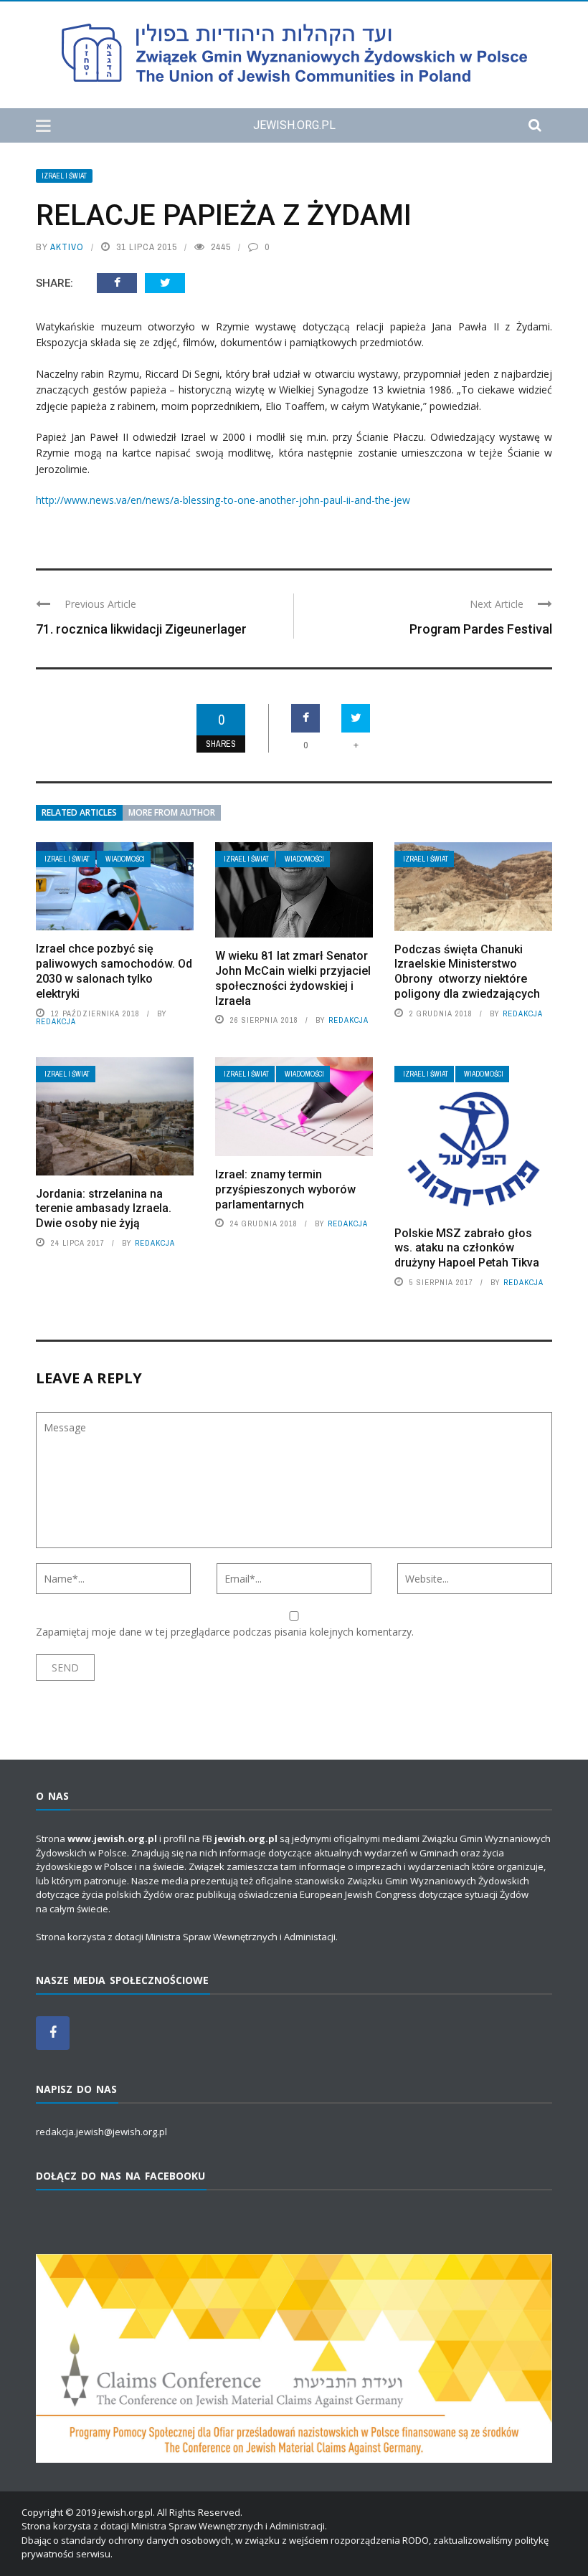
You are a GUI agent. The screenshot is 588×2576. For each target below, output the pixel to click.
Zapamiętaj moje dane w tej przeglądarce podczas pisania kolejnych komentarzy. (225, 1632)
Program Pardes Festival (481, 629)
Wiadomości (125, 859)
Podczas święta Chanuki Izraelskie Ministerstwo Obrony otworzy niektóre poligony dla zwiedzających (467, 972)
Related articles (79, 812)
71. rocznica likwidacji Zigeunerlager (141, 629)
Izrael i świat (64, 176)
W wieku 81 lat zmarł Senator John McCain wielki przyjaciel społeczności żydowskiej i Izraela (293, 978)
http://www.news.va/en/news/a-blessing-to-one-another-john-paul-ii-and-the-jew (223, 500)
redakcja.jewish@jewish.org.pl (101, 2132)
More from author (172, 812)
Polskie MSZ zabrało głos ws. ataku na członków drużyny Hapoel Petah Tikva (467, 1248)
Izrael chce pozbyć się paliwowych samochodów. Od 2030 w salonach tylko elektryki (114, 971)
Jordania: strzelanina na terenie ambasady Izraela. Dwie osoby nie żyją (104, 1209)
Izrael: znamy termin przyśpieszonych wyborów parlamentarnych (285, 1189)
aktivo (67, 247)
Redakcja (56, 1021)
